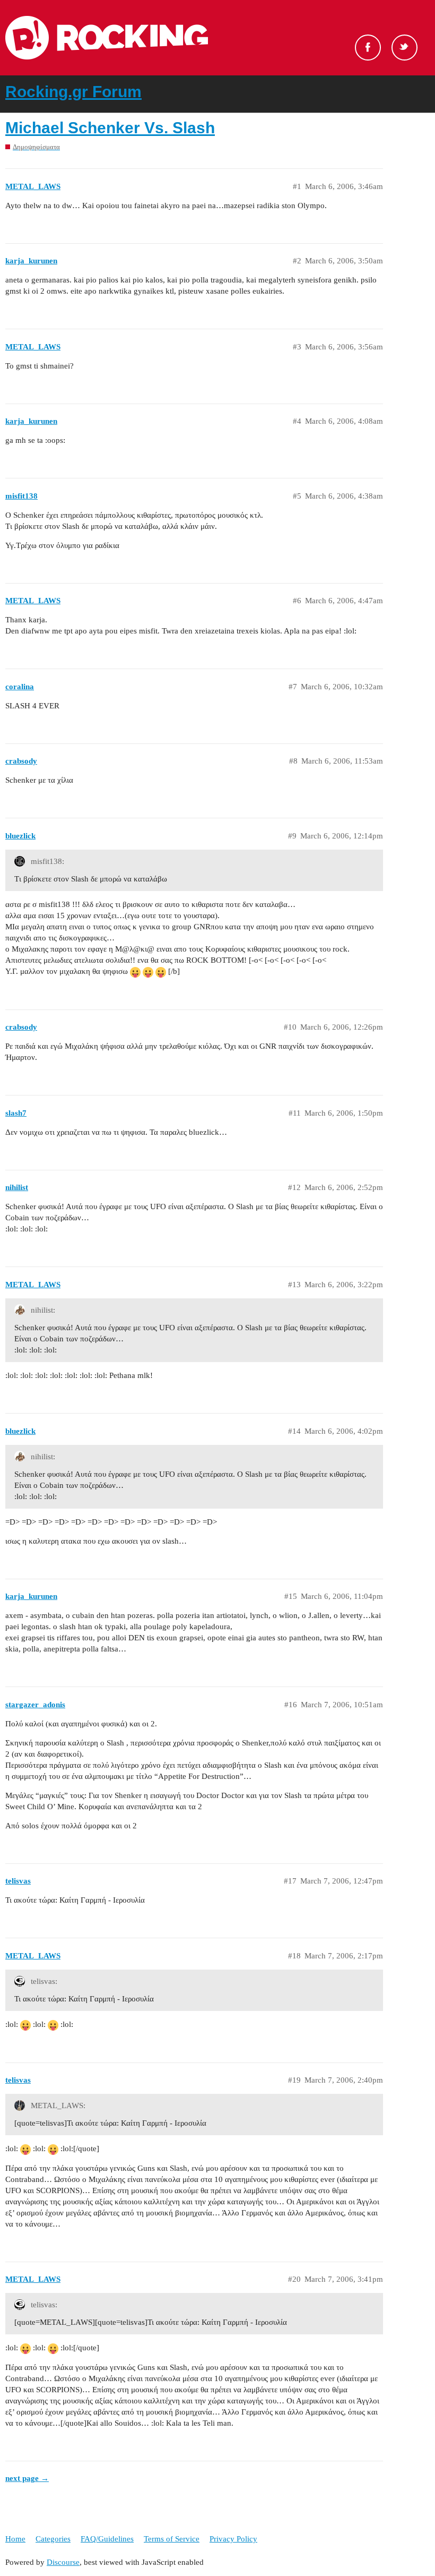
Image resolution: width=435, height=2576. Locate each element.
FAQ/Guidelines (107, 2539)
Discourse (63, 2562)
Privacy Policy (233, 2539)
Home (15, 2539)
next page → (27, 2478)
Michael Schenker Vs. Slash (110, 128)
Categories (53, 2539)
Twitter (404, 48)
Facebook (368, 48)
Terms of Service (172, 2539)
